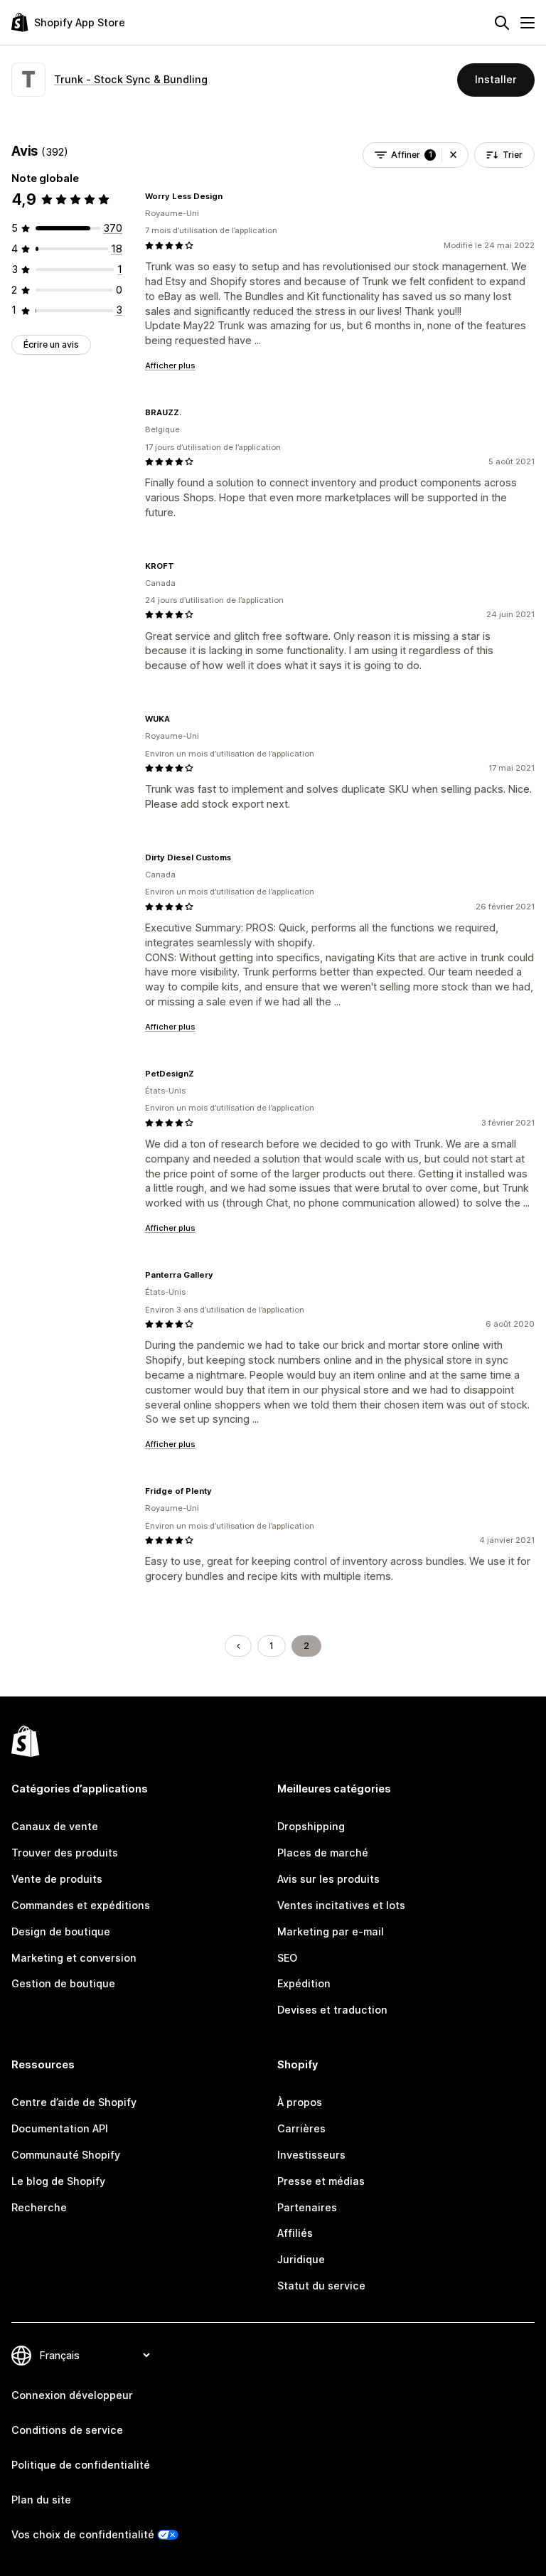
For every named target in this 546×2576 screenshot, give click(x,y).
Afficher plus (170, 365)
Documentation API (60, 2128)
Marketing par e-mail (331, 1931)
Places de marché (323, 1853)
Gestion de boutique (63, 1983)
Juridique (301, 2259)
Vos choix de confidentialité (83, 2534)
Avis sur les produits (328, 1879)
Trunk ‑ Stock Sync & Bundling (131, 79)
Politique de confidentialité (81, 2465)
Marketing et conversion (74, 1958)
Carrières (301, 2128)
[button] (453, 155)
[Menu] (528, 23)
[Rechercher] (502, 23)
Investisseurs (311, 2155)
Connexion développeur (72, 2395)
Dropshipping (311, 1826)
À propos (300, 2102)
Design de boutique (61, 1931)
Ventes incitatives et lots (341, 1905)
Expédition (304, 1983)
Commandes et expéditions (81, 1905)
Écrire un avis (51, 344)
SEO (287, 1958)
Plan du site (41, 2500)
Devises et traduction (332, 2010)
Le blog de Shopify (58, 2181)
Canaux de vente (55, 1826)
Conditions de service (67, 2430)
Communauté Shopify (66, 2155)
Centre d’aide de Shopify (74, 2102)
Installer (496, 79)
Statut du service (321, 2286)
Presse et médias (321, 2181)
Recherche (39, 2207)
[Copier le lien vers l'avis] (231, 196)
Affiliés (295, 2233)
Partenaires (307, 2207)
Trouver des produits (65, 1853)
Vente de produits (57, 1879)
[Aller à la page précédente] (238, 1646)
